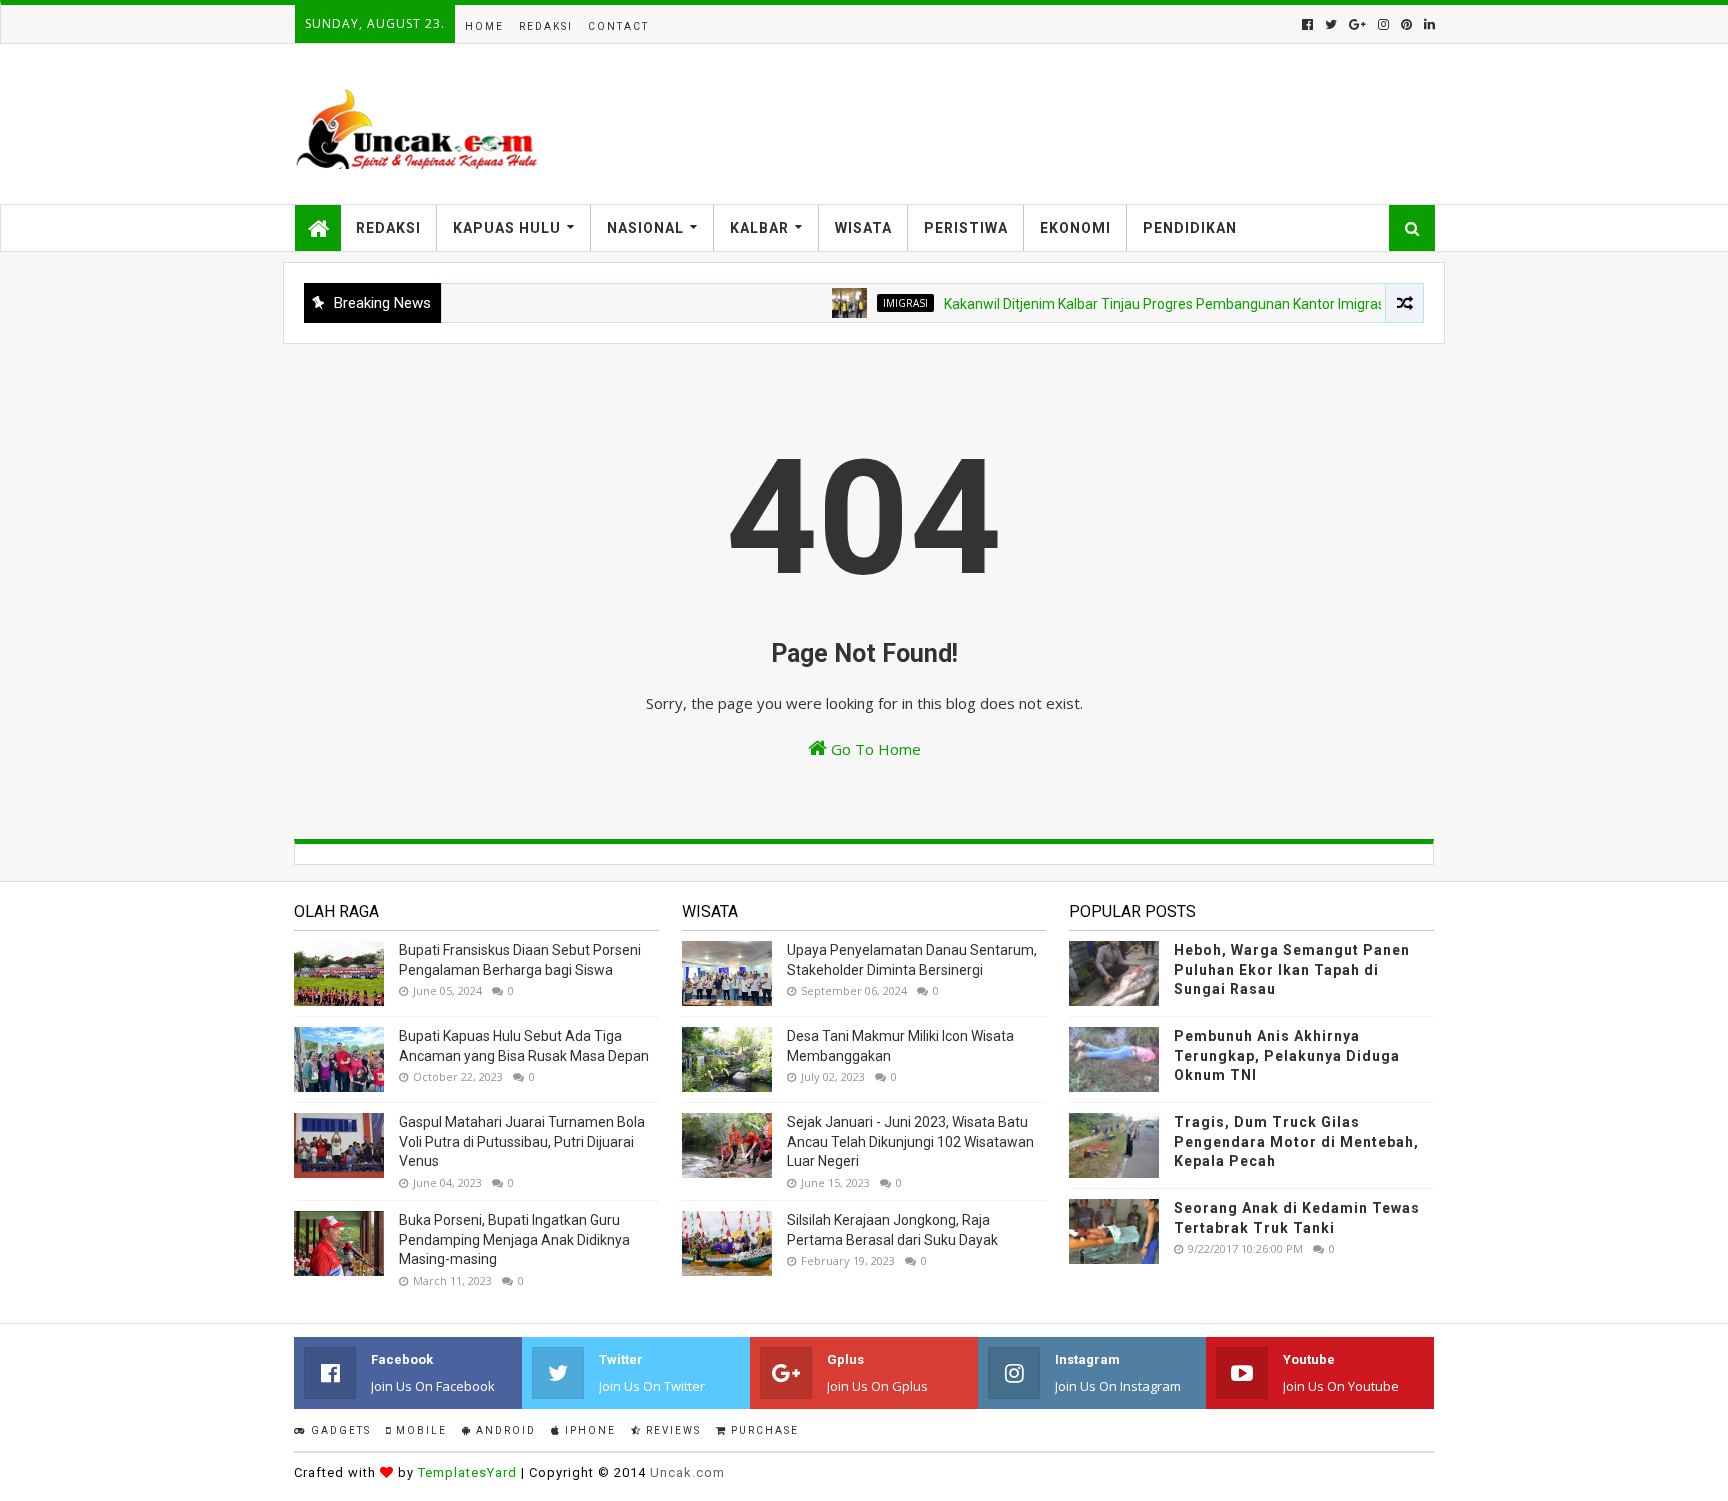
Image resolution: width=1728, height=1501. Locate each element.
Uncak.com (687, 1472)
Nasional (645, 228)
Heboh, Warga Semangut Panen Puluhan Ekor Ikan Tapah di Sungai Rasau (1292, 969)
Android (504, 1430)
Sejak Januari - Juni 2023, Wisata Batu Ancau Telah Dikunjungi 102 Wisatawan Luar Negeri (910, 1141)
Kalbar (759, 228)
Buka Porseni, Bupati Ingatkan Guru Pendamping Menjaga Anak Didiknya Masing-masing (514, 1239)
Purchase (763, 1430)
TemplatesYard (467, 1472)
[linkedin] (1427, 24)
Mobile (419, 1430)
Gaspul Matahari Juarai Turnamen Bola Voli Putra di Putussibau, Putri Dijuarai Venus (522, 1141)
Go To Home (874, 749)
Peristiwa (966, 228)
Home (484, 26)
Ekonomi (1075, 228)
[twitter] (1331, 24)
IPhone (588, 1430)
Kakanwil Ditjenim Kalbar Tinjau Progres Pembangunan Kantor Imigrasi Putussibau (1175, 304)
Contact (618, 26)
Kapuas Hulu (507, 228)
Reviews (671, 1430)
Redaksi (546, 26)
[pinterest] (1406, 24)
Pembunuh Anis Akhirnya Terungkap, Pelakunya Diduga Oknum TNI (1287, 1055)
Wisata (863, 228)
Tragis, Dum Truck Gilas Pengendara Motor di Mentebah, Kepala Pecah (1296, 1141)
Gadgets (339, 1430)
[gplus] (1357, 24)
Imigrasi (877, 303)
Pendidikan (1190, 228)
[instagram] (1383, 24)
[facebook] (1307, 24)
